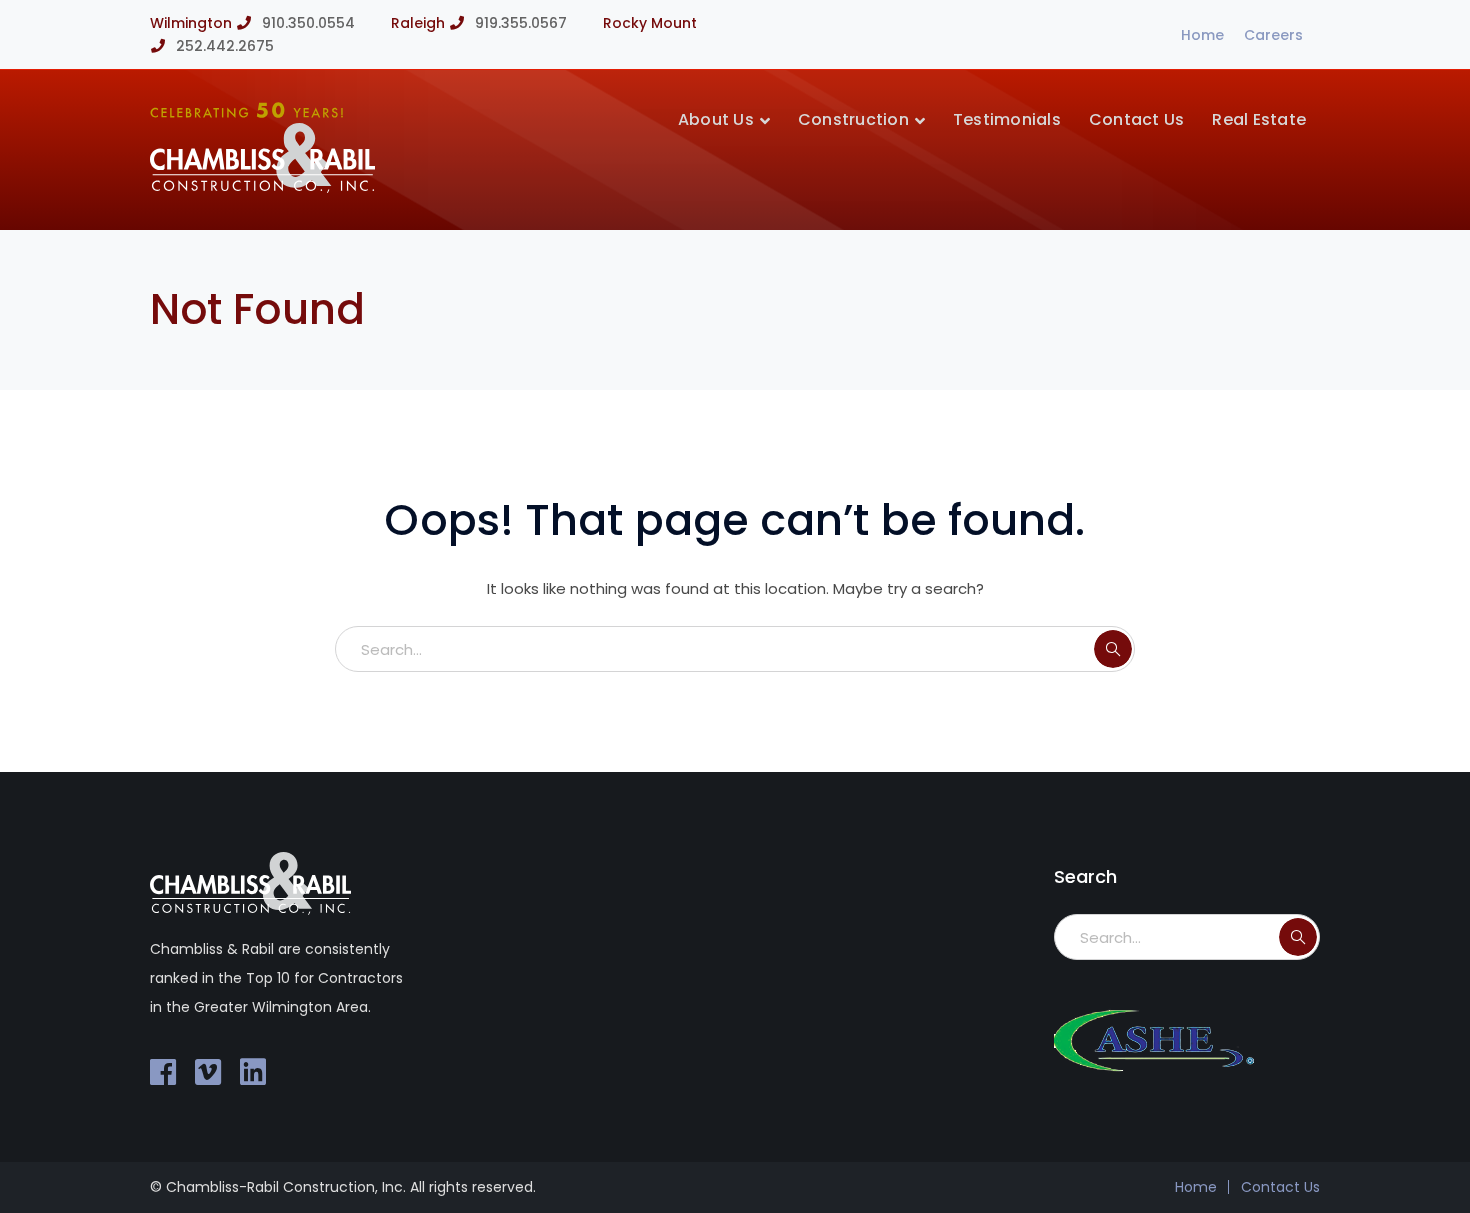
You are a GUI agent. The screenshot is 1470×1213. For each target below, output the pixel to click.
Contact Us (1280, 1187)
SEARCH (1113, 649)
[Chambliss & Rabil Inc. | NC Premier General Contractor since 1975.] (262, 187)
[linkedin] (253, 1072)
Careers (1273, 35)
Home (1202, 35)
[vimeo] (208, 1072)
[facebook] (163, 1072)
